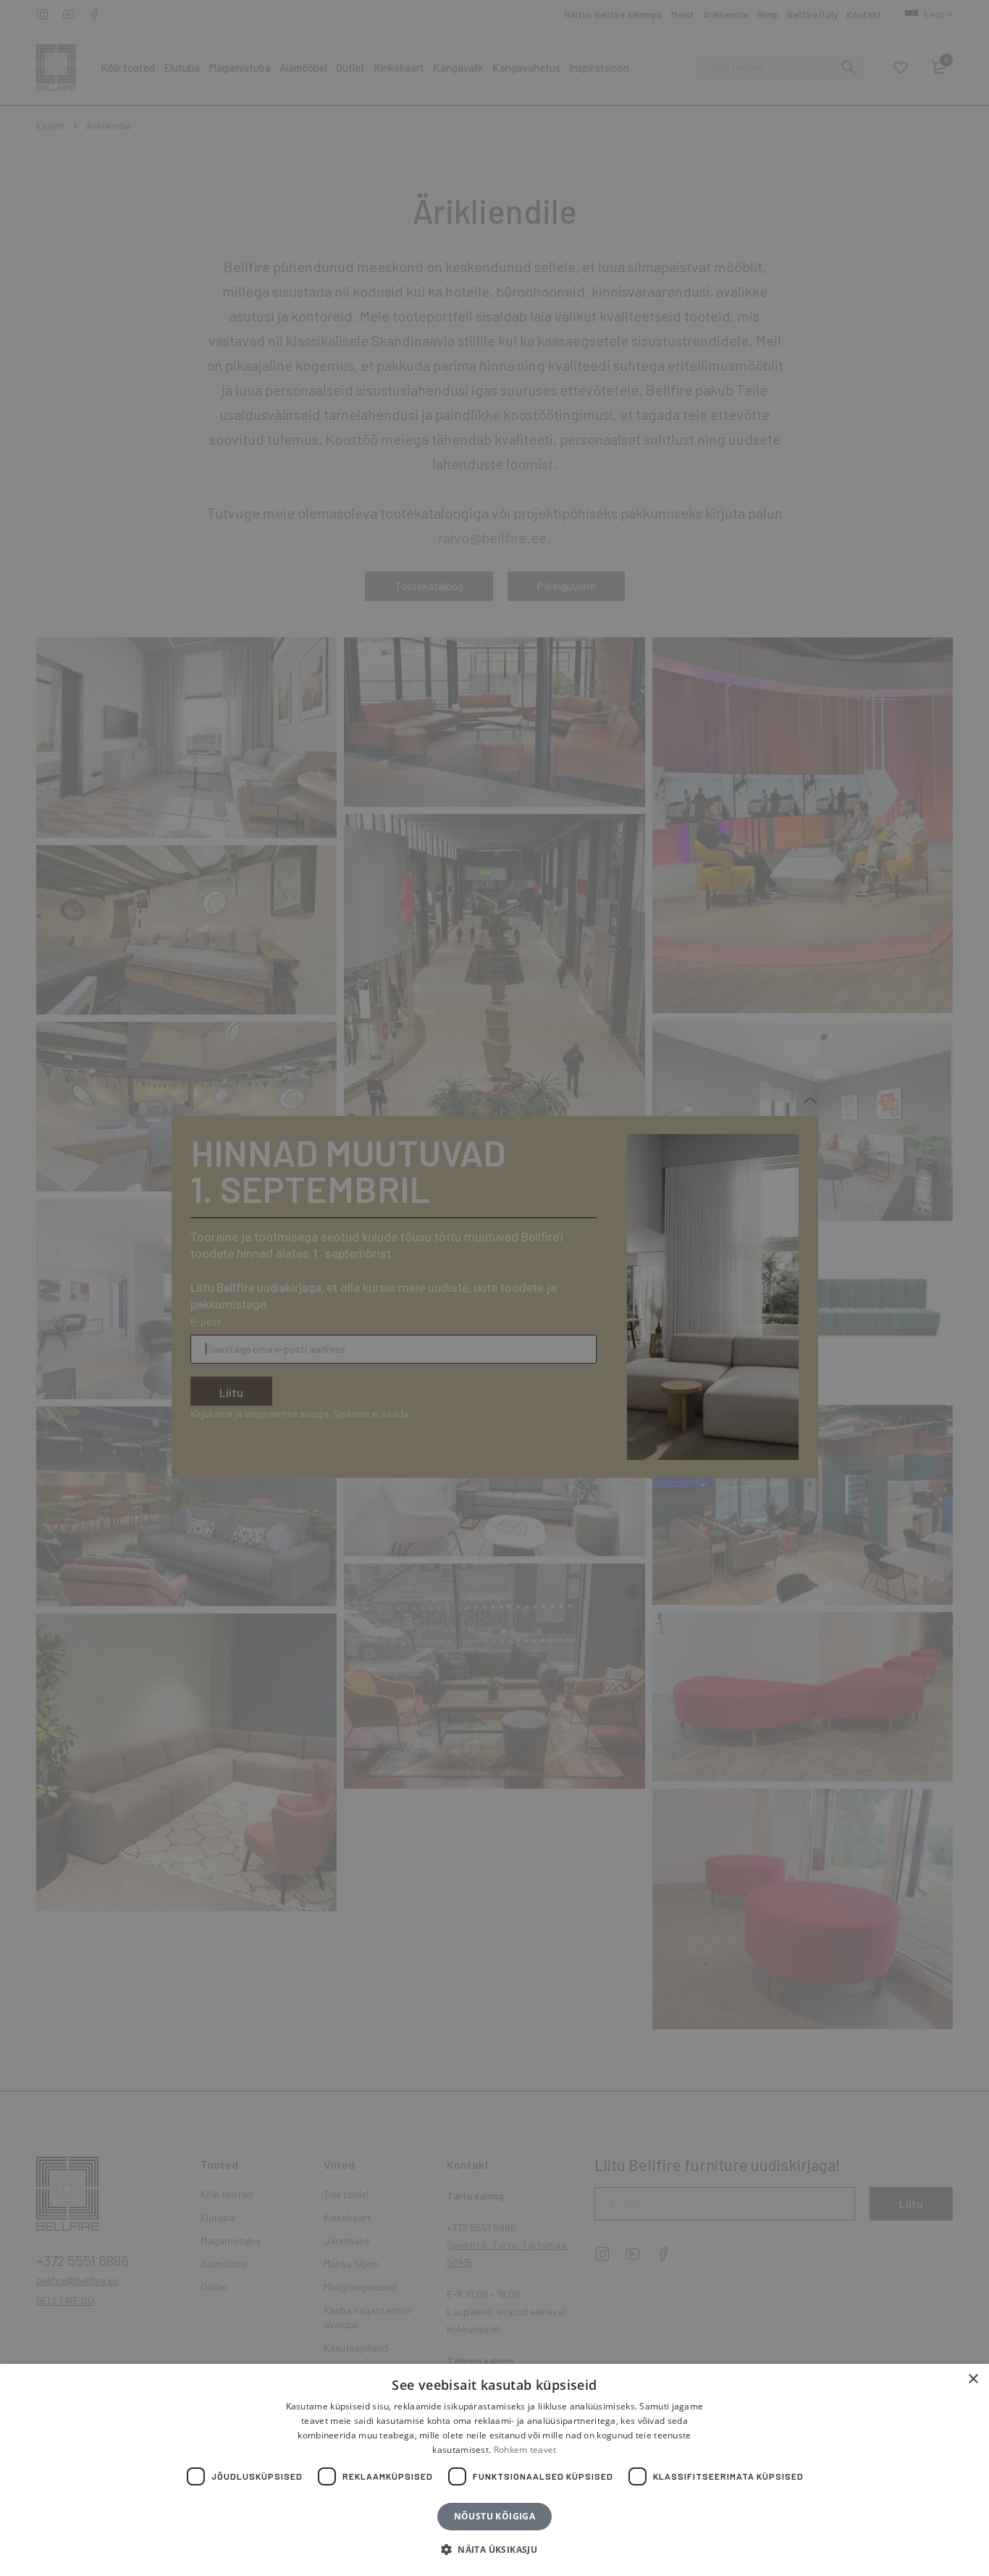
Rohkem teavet (525, 2450)
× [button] (973, 2379)
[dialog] (494, 1288)
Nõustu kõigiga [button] (495, 2516)
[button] (494, 2550)
